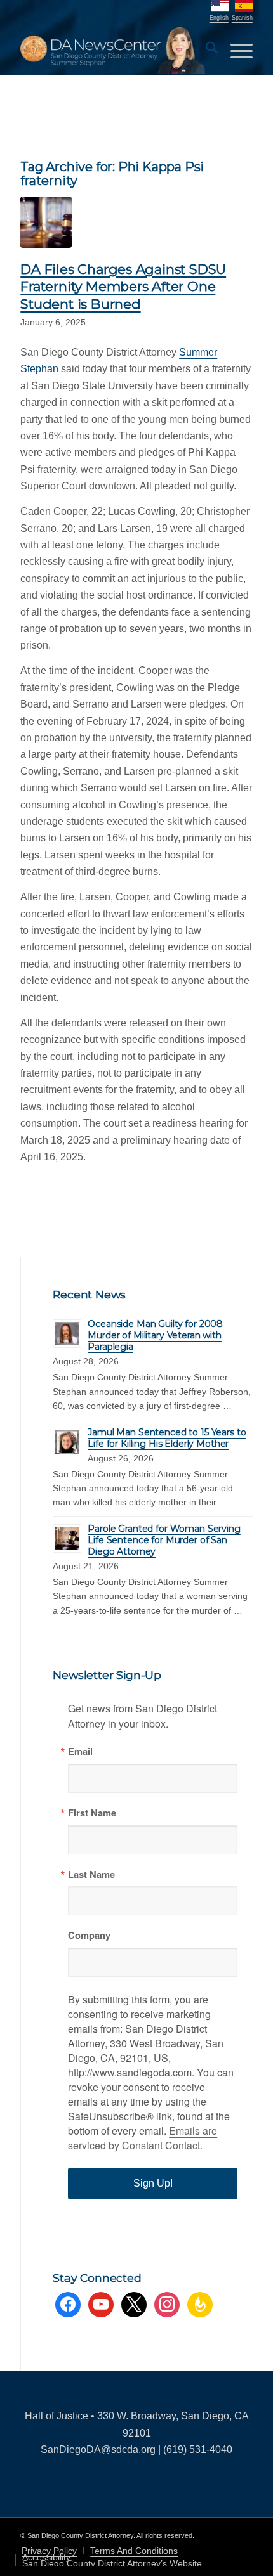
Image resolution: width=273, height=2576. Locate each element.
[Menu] (235, 50)
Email (80, 1751)
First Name (92, 1813)
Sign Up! (153, 2183)
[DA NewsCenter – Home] (113, 50)
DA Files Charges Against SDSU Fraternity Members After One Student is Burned (123, 287)
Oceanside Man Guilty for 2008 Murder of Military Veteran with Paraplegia (155, 1335)
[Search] (205, 50)
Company (89, 1935)
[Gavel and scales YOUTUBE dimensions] (46, 222)
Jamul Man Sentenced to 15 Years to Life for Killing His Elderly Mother (167, 1438)
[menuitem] (205, 50)
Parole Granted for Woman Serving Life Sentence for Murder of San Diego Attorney (164, 1540)
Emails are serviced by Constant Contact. (143, 2138)
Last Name (91, 1874)
